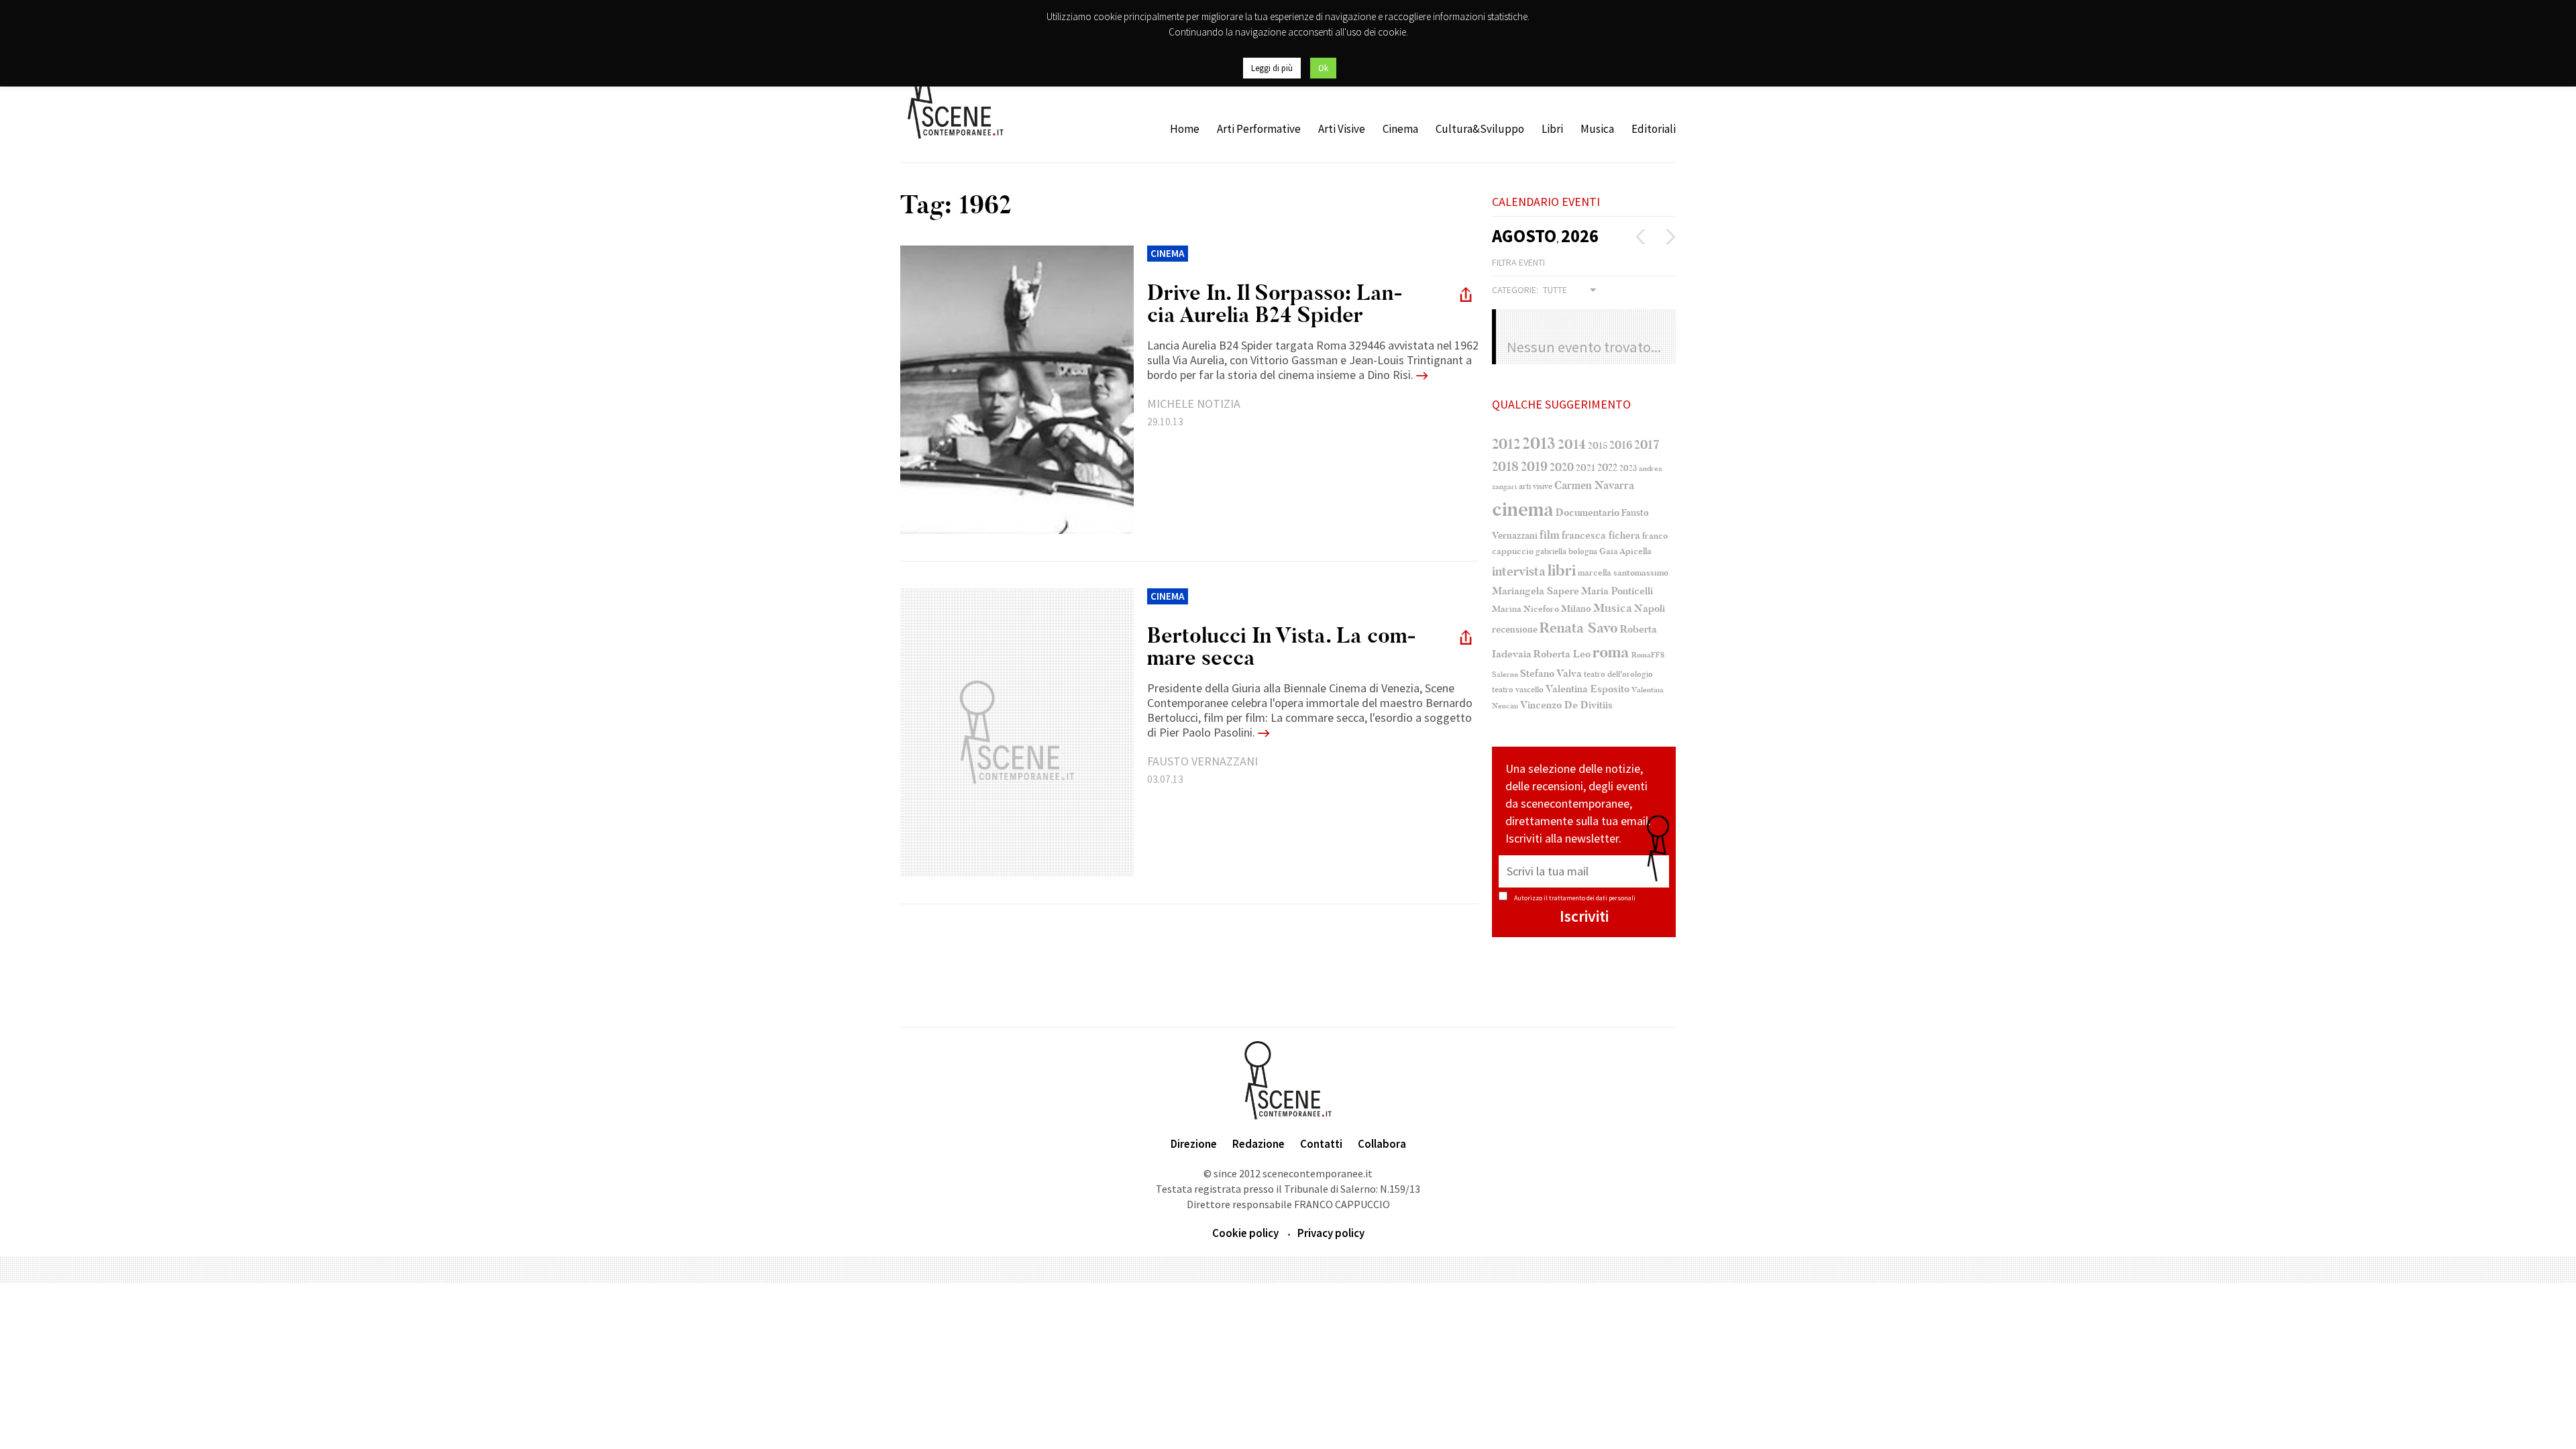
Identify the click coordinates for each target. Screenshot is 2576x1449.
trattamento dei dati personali (1592, 898)
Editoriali (1654, 129)
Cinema (1400, 129)
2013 (1539, 443)
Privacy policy (1331, 1233)
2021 (1586, 468)
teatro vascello (1518, 690)
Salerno (1505, 675)
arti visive (1536, 486)
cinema (1523, 509)
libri (1562, 571)
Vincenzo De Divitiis (1566, 705)
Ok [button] (1323, 68)
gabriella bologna (1566, 551)
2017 (1647, 445)
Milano (1576, 609)
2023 (1628, 468)
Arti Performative (1259, 129)
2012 (1506, 444)
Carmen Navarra (1594, 486)
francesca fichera (1601, 535)
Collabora (1382, 1144)
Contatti (1321, 1144)
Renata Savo (1579, 628)
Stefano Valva (1551, 674)
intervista (1519, 572)
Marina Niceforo (1525, 609)
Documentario (1588, 513)
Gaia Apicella (1625, 551)
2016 (1621, 445)
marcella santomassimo (1623, 573)
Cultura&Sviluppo (1480, 129)
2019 (1534, 467)
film (1550, 535)
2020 (1562, 467)
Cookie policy (1245, 1233)
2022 (1607, 468)
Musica (1597, 129)
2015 (1598, 446)
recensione (1515, 630)
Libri (1552, 129)
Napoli (1650, 609)
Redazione (1258, 1144)
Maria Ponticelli (1617, 591)
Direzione (1194, 1144)
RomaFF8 (1648, 655)
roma (1611, 652)
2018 (1505, 467)
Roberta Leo (1562, 654)
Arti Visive (1342, 129)
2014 (1572, 444)
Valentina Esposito (1588, 689)
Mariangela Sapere (1536, 591)
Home (1185, 129)
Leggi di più (1272, 68)
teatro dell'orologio (1618, 675)
